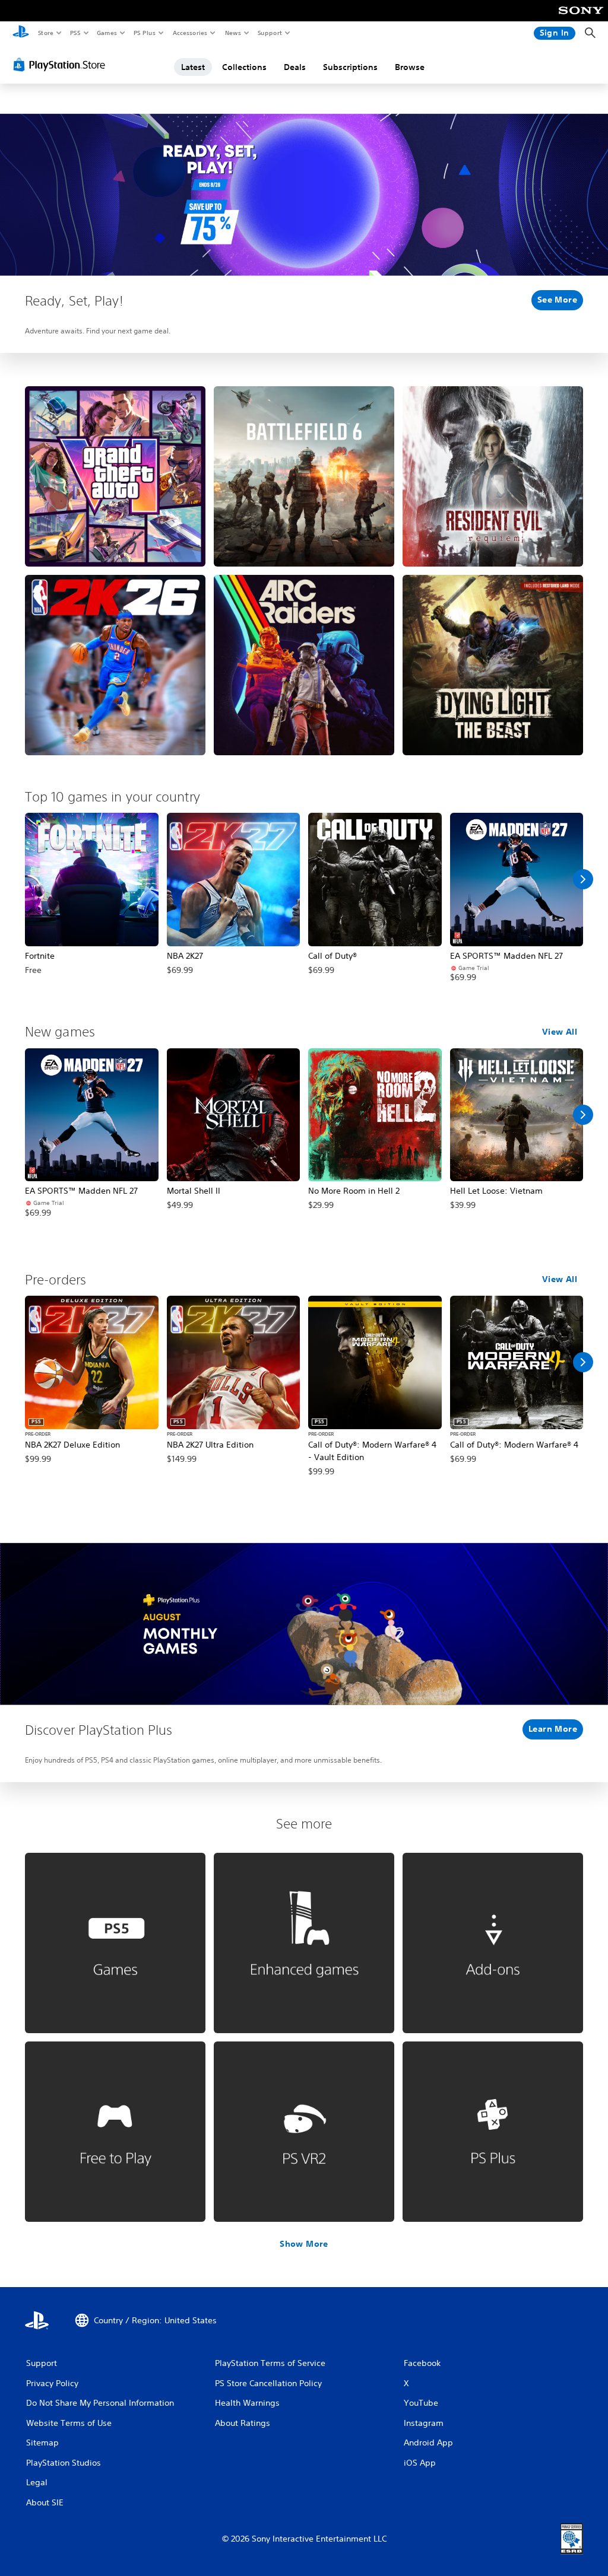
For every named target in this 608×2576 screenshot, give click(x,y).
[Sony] (581, 18)
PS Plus (144, 33)
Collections (244, 67)
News (233, 33)
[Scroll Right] (583, 879)
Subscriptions (350, 67)
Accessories (189, 33)
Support (269, 33)
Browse (410, 67)
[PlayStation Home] (21, 33)
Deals (295, 67)
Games (106, 33)
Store (45, 33)
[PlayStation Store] (62, 65)
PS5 (75, 33)
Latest (193, 67)
